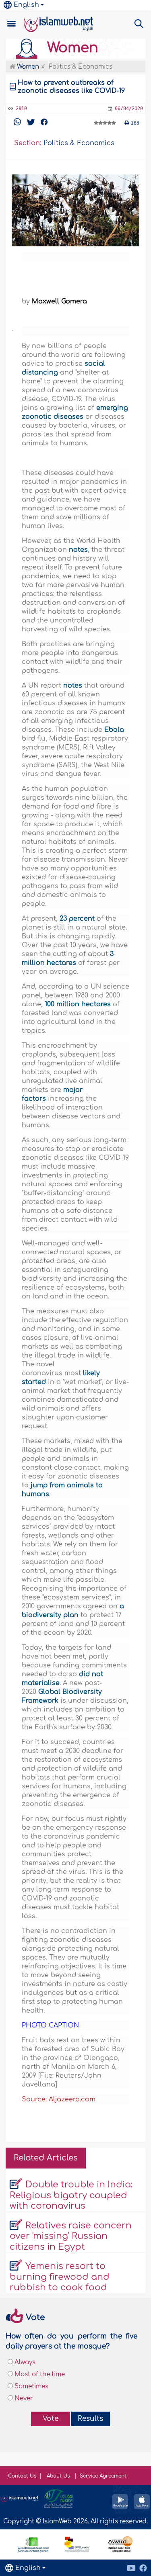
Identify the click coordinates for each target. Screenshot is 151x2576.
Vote (51, 2419)
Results (90, 2419)
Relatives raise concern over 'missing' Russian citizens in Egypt (71, 2236)
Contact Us (22, 2476)
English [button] (26, 5)
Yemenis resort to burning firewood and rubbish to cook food (60, 2277)
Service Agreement (103, 2476)
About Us (59, 2476)
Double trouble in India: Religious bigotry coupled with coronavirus (71, 2195)
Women (71, 48)
